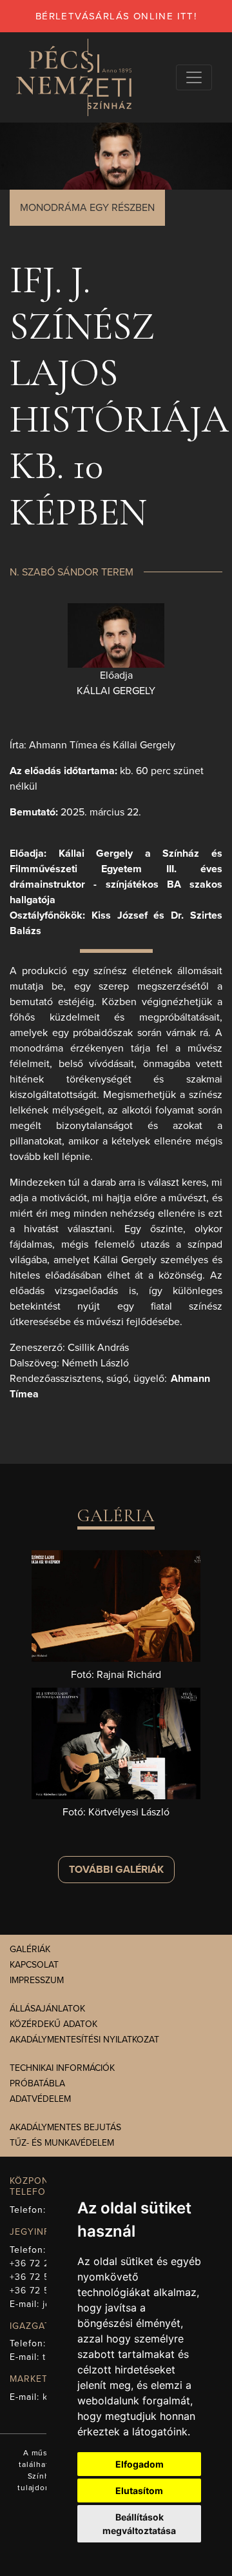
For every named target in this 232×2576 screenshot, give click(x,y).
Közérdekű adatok (53, 2024)
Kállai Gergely (116, 691)
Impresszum (37, 1980)
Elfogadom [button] (140, 2464)
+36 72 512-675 (45, 2291)
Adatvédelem (40, 2099)
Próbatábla (37, 2083)
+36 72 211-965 (44, 2263)
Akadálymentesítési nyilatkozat (84, 2040)
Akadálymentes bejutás (65, 2127)
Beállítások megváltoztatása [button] (139, 2524)
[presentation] (116, 635)
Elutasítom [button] (139, 2491)
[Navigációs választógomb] (194, 77)
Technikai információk (62, 2068)
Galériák (30, 1949)
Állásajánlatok (47, 2009)
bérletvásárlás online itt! (116, 16)
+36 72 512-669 (45, 2277)
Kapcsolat (34, 1965)
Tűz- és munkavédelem (62, 2143)
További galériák (116, 1870)
